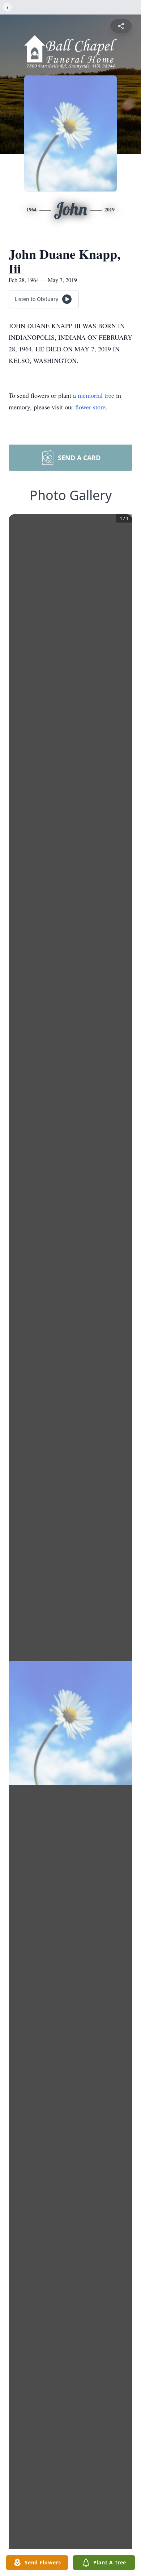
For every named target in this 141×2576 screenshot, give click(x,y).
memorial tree (96, 395)
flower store (90, 407)
